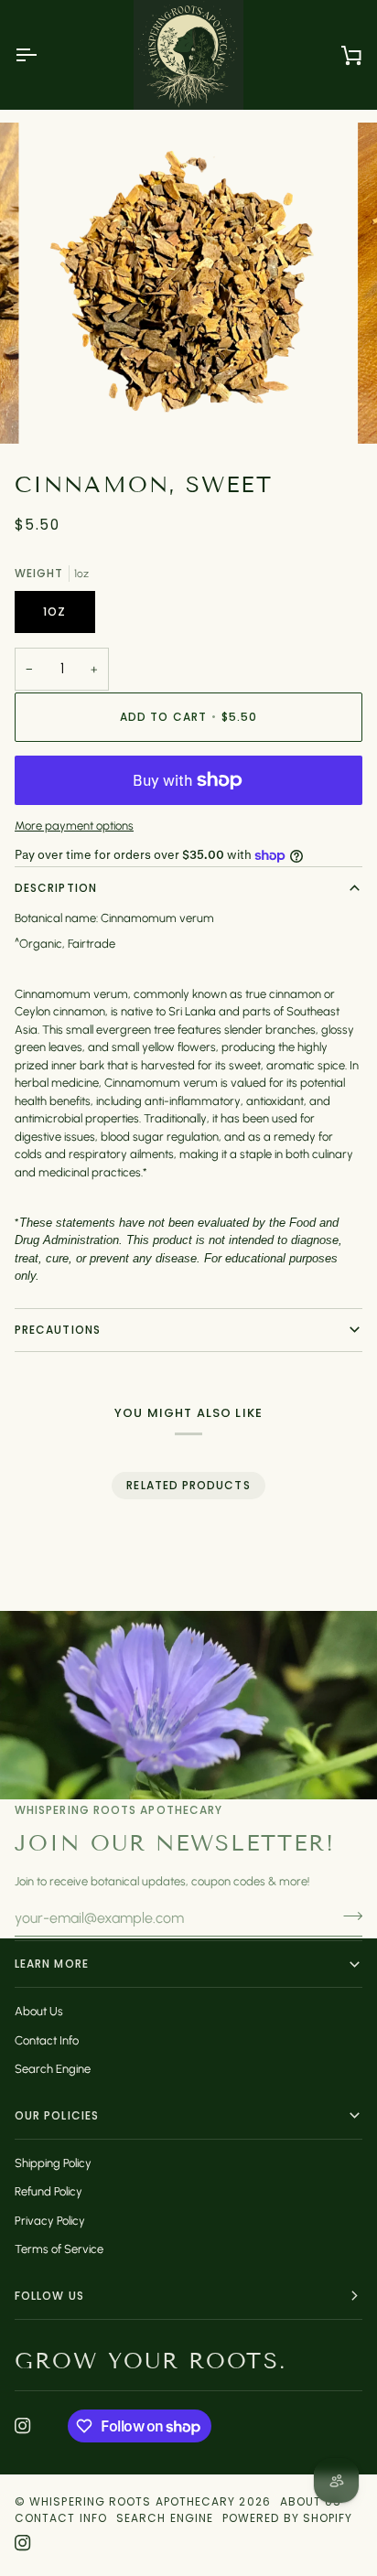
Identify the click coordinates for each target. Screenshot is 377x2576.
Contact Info (47, 2040)
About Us (39, 2011)
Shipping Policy (53, 2163)
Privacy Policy (50, 2221)
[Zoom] (63, 409)
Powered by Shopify (287, 2518)
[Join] (347, 1916)
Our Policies (57, 2115)
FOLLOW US (49, 2296)
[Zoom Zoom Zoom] (188, 283)
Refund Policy (48, 2191)
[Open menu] (42, 55)
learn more (52, 1964)
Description (56, 888)
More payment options (74, 826)
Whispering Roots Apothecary (132, 2501)
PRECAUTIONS (58, 1330)
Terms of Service (59, 2249)
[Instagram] (23, 2426)
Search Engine (53, 2069)
